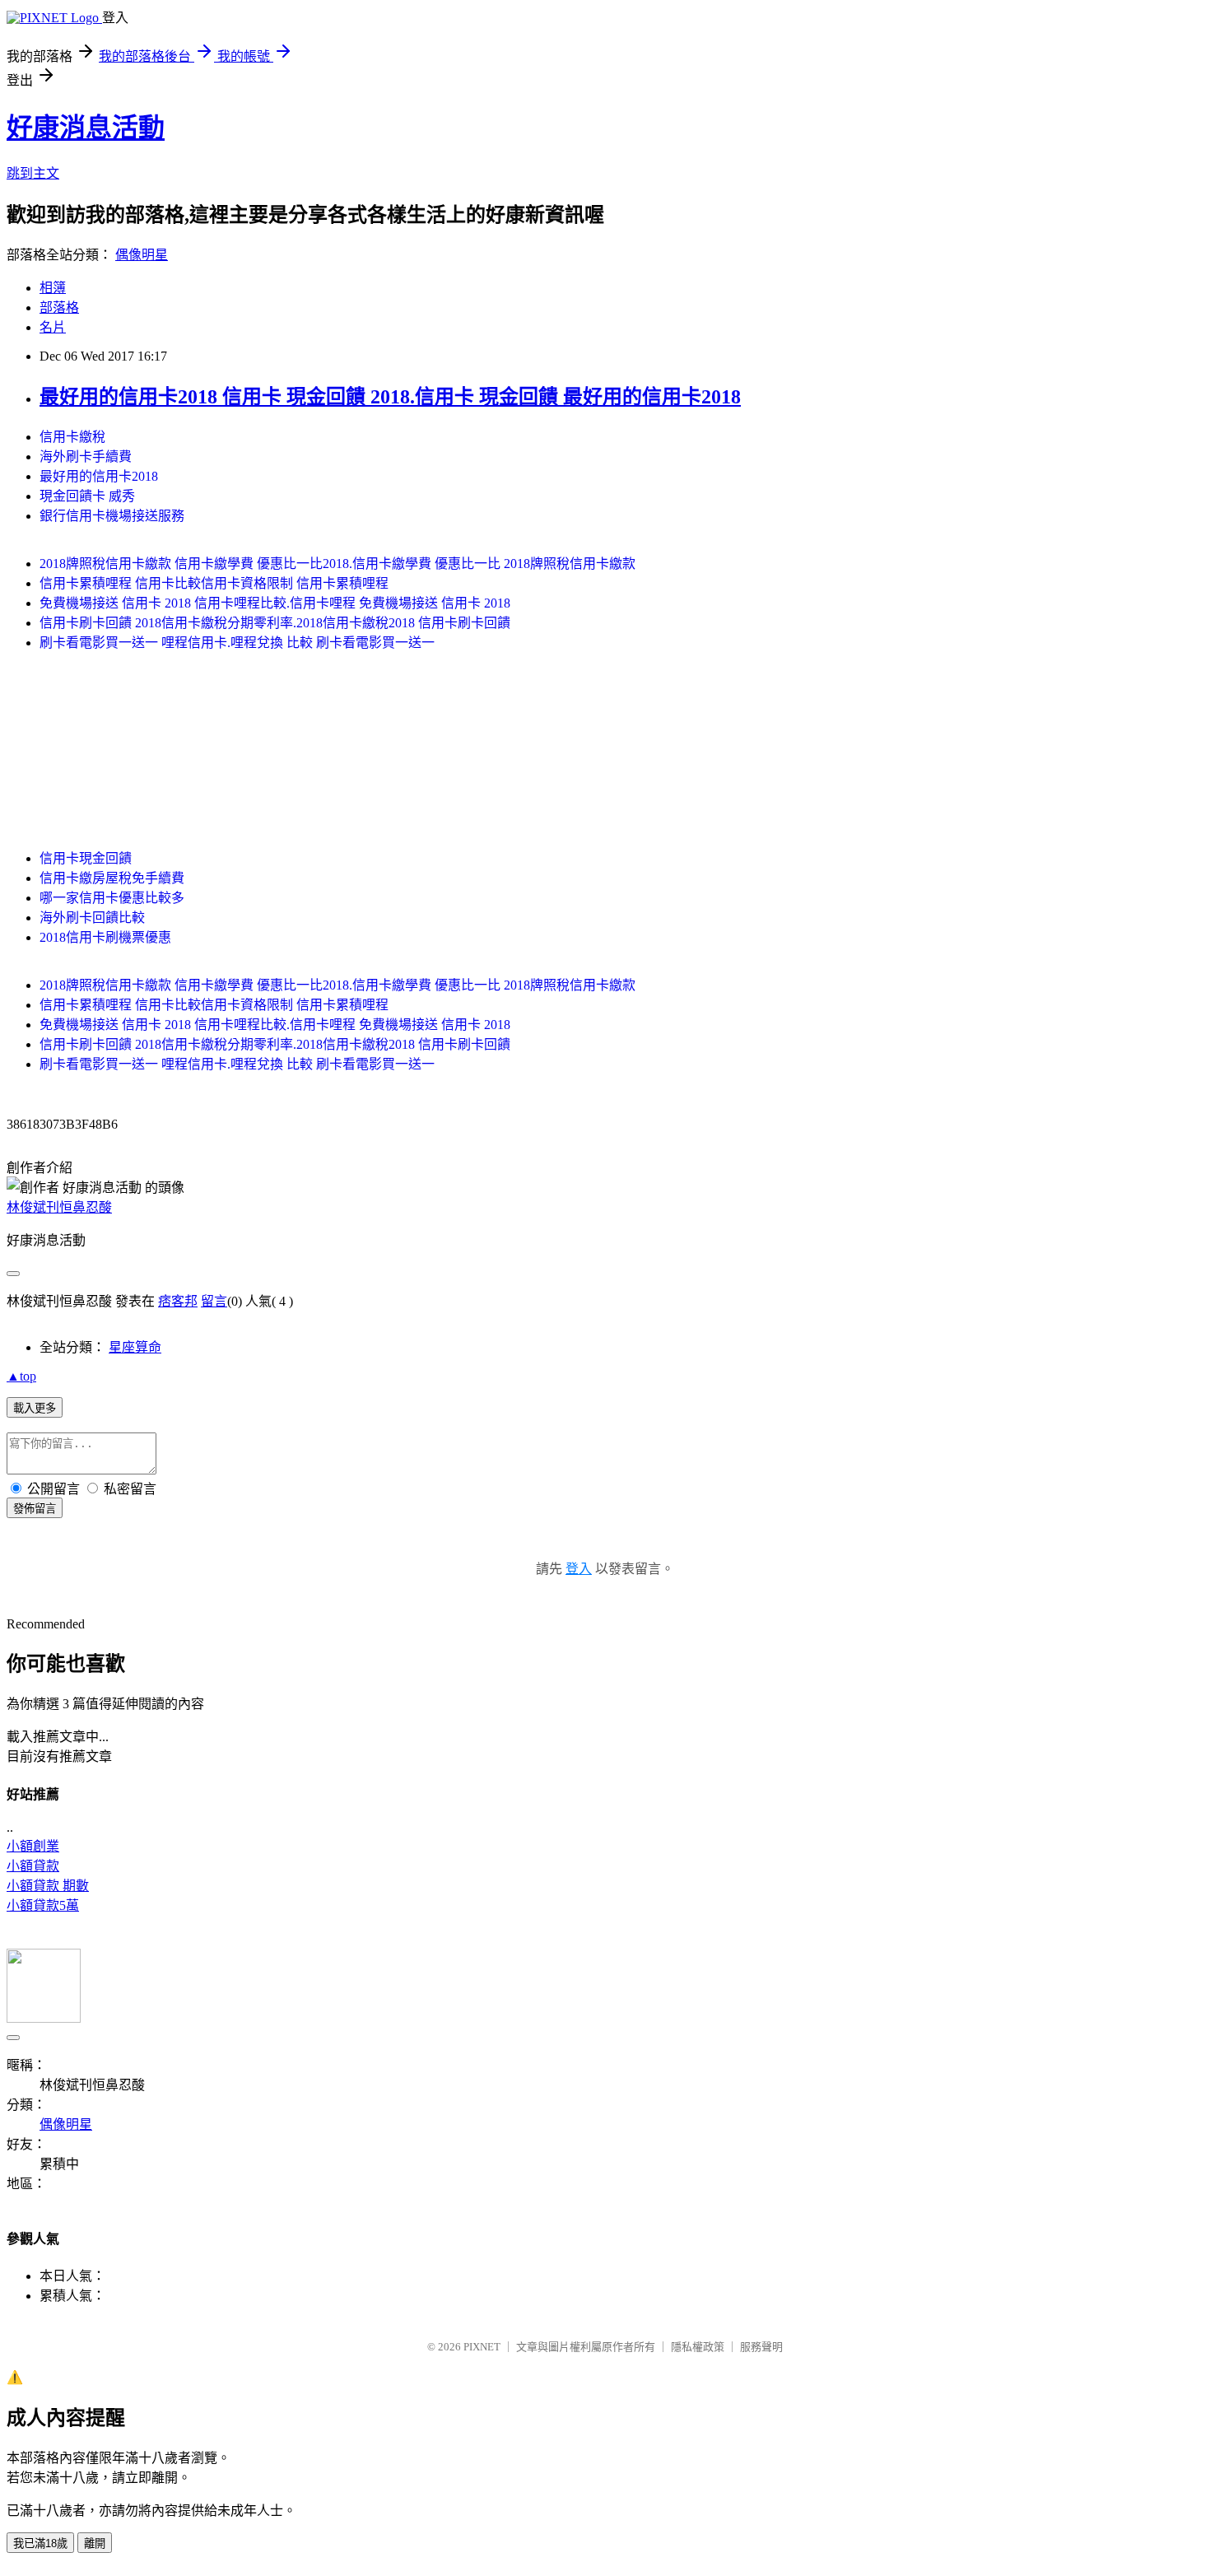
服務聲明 (761, 2347)
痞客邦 (178, 1301)
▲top (21, 1376)
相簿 (53, 288)
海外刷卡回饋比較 (92, 918)
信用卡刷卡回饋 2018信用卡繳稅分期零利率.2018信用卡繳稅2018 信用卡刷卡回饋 (275, 623)
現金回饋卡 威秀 (87, 496)
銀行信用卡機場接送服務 (112, 516)
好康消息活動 (86, 128)
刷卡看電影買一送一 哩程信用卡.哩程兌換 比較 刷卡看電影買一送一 (237, 643)
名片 (53, 327)
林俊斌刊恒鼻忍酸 (59, 1207)
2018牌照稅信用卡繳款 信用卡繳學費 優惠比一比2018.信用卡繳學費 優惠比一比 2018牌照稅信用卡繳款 (337, 564)
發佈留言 (35, 1509)
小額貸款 (33, 1866)
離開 (95, 2543)
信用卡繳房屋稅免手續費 (112, 878)
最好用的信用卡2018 (99, 476)
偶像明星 (142, 255)
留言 (214, 1301)
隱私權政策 (698, 2347)
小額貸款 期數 (48, 1886)
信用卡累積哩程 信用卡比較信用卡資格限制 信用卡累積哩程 (214, 583)
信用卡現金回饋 (86, 858)
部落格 (59, 307)
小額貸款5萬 (43, 1905)
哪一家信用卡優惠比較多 (112, 898)
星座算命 (135, 1347)
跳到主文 (33, 173)
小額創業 (33, 1846)
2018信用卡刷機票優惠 (105, 937)
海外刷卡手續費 (86, 457)
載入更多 (35, 1408)
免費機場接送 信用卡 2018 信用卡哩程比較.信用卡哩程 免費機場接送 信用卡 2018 (275, 603)
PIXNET (482, 2347)
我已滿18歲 (40, 2543)
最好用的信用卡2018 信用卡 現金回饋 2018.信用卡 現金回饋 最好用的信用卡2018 (390, 397)
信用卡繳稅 (72, 437)
